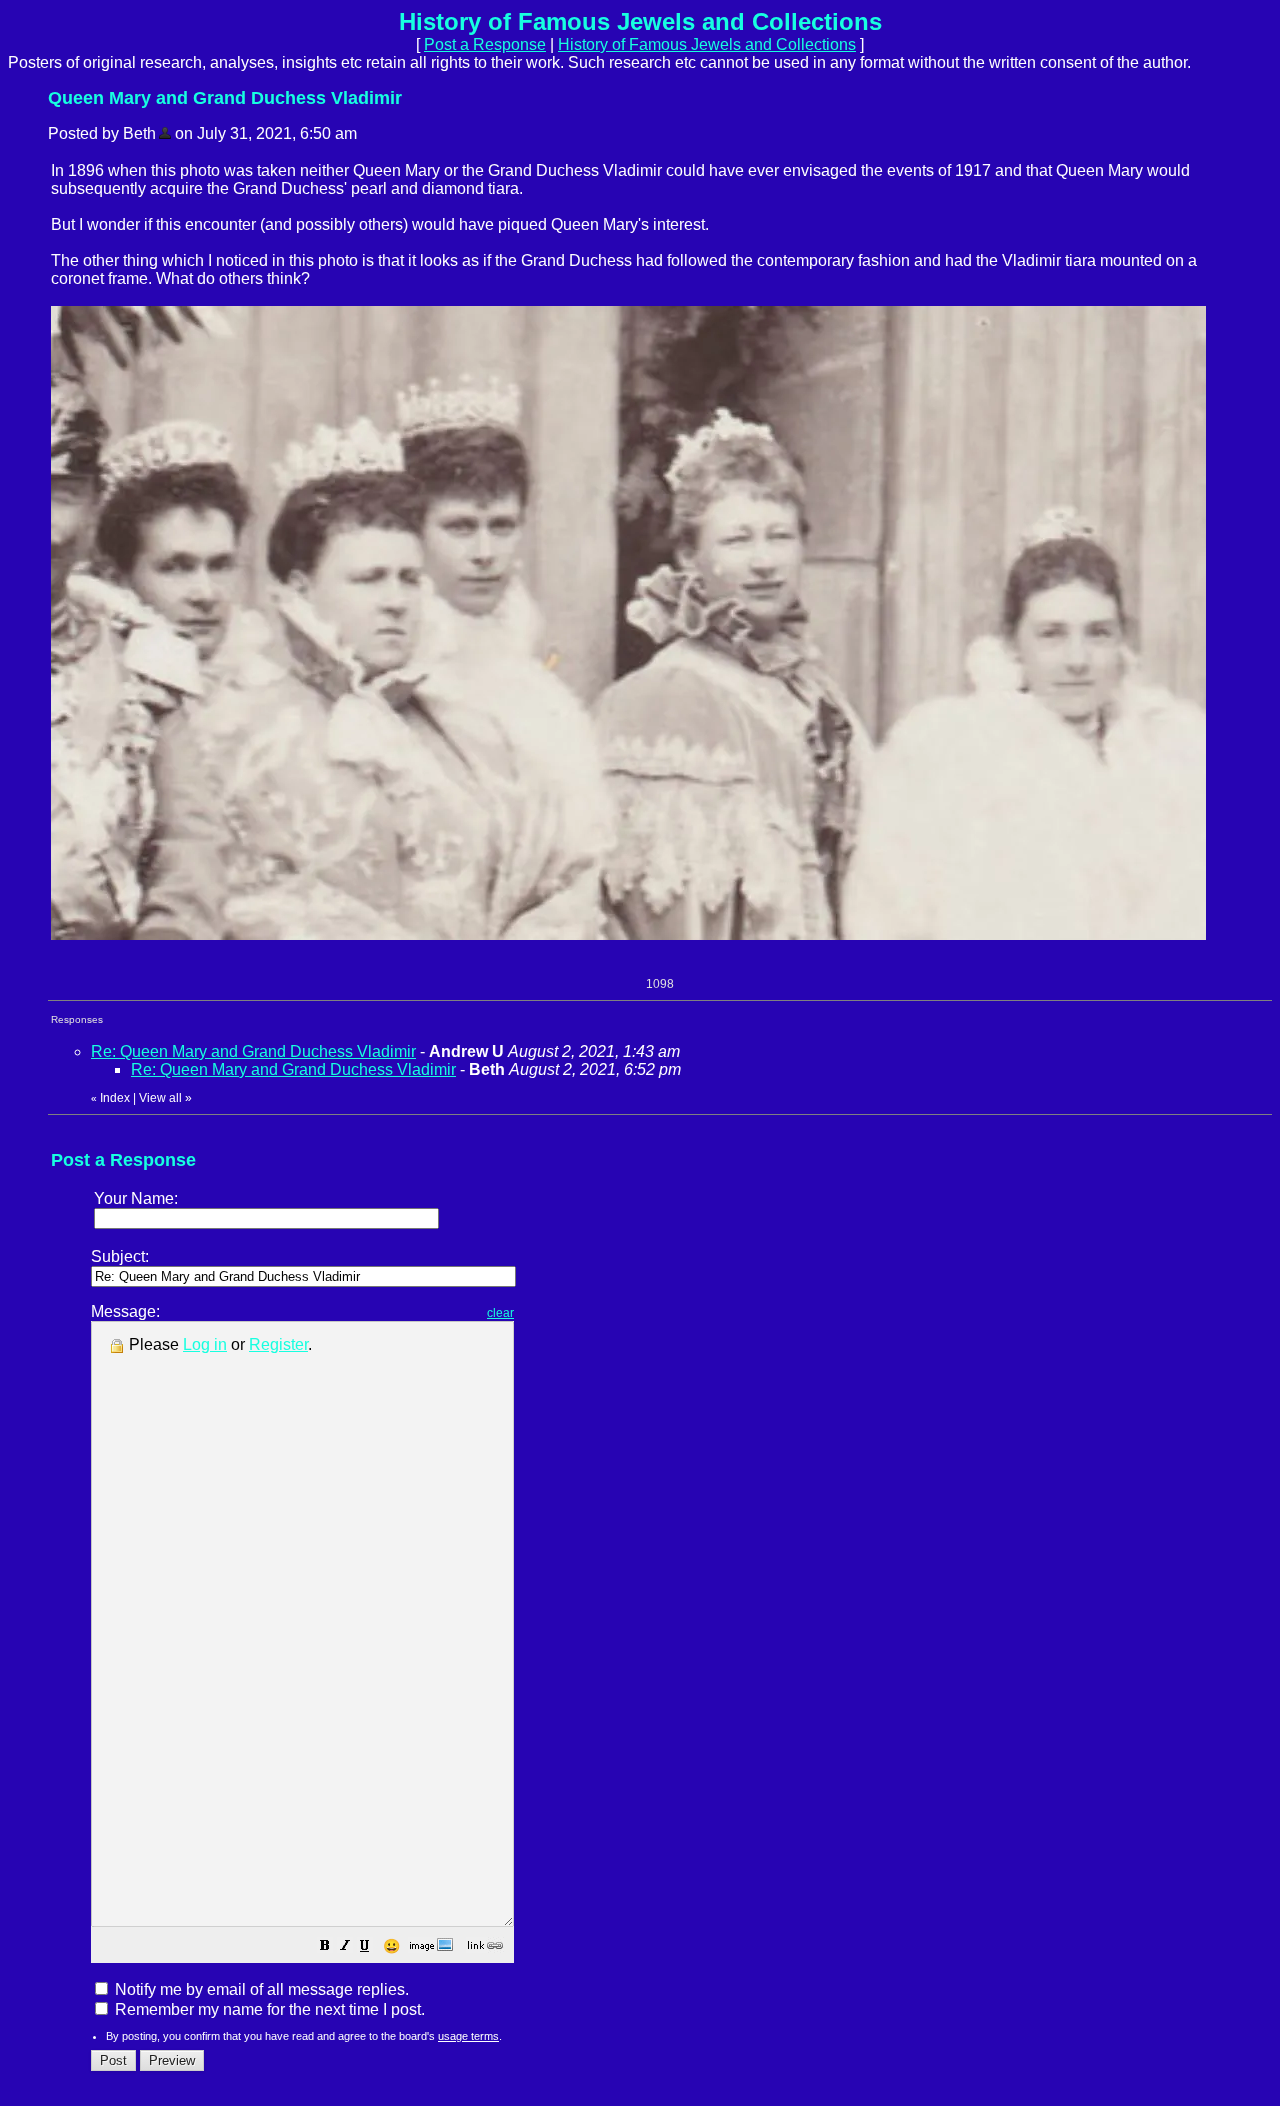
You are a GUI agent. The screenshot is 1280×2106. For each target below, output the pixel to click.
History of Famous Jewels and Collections (707, 44)
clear (500, 1313)
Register (278, 1344)
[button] (325, 1947)
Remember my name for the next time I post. (268, 2009)
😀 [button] (391, 1946)
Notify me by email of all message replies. (260, 1989)
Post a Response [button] (485, 44)
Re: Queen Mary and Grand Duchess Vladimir (253, 1051)
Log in (205, 1344)
